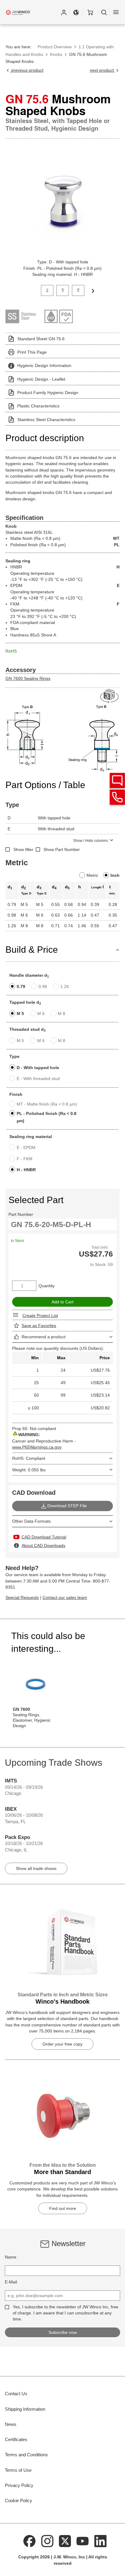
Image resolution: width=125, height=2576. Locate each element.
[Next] (93, 290)
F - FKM (25, 1159)
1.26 (65, 986)
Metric (92, 875)
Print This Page (32, 352)
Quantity (47, 1286)
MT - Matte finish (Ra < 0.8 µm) (47, 1104)
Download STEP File (67, 1506)
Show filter (23, 849)
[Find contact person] (117, 780)
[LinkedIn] (100, 2541)
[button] (64, 12)
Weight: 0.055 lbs (29, 1470)
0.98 (43, 986)
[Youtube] (83, 2541)
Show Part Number (62, 849)
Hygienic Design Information (44, 365)
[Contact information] (117, 797)
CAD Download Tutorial (44, 1537)
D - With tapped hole (38, 1068)
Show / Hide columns (91, 841)
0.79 (21, 986)
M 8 (62, 1014)
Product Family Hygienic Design (48, 393)
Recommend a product (44, 1337)
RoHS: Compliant (29, 1458)
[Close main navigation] (116, 12)
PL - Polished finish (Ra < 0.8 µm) (47, 1117)
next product (102, 70)
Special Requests (22, 1597)
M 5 (20, 1014)
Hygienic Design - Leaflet (41, 379)
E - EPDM (26, 1147)
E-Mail (11, 2282)
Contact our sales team (65, 1597)
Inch (115, 875)
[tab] (47, 290)
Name (11, 2257)
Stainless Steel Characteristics (46, 420)
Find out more (63, 2208)
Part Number (21, 1214)
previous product (27, 70)
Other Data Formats (31, 1521)
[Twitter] (65, 2541)
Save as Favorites (39, 1326)
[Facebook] (29, 2541)
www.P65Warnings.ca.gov (37, 1447)
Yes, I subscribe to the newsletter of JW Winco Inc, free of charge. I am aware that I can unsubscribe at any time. (66, 2313)
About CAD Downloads (43, 1545)
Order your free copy (62, 2044)
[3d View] (110, 696)
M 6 (41, 1014)
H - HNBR (26, 1170)
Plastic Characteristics (38, 406)
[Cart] (90, 12)
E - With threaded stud (38, 1079)
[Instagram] (47, 2541)
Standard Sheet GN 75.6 (41, 339)
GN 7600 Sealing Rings (28, 678)
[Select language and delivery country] (76, 12)
